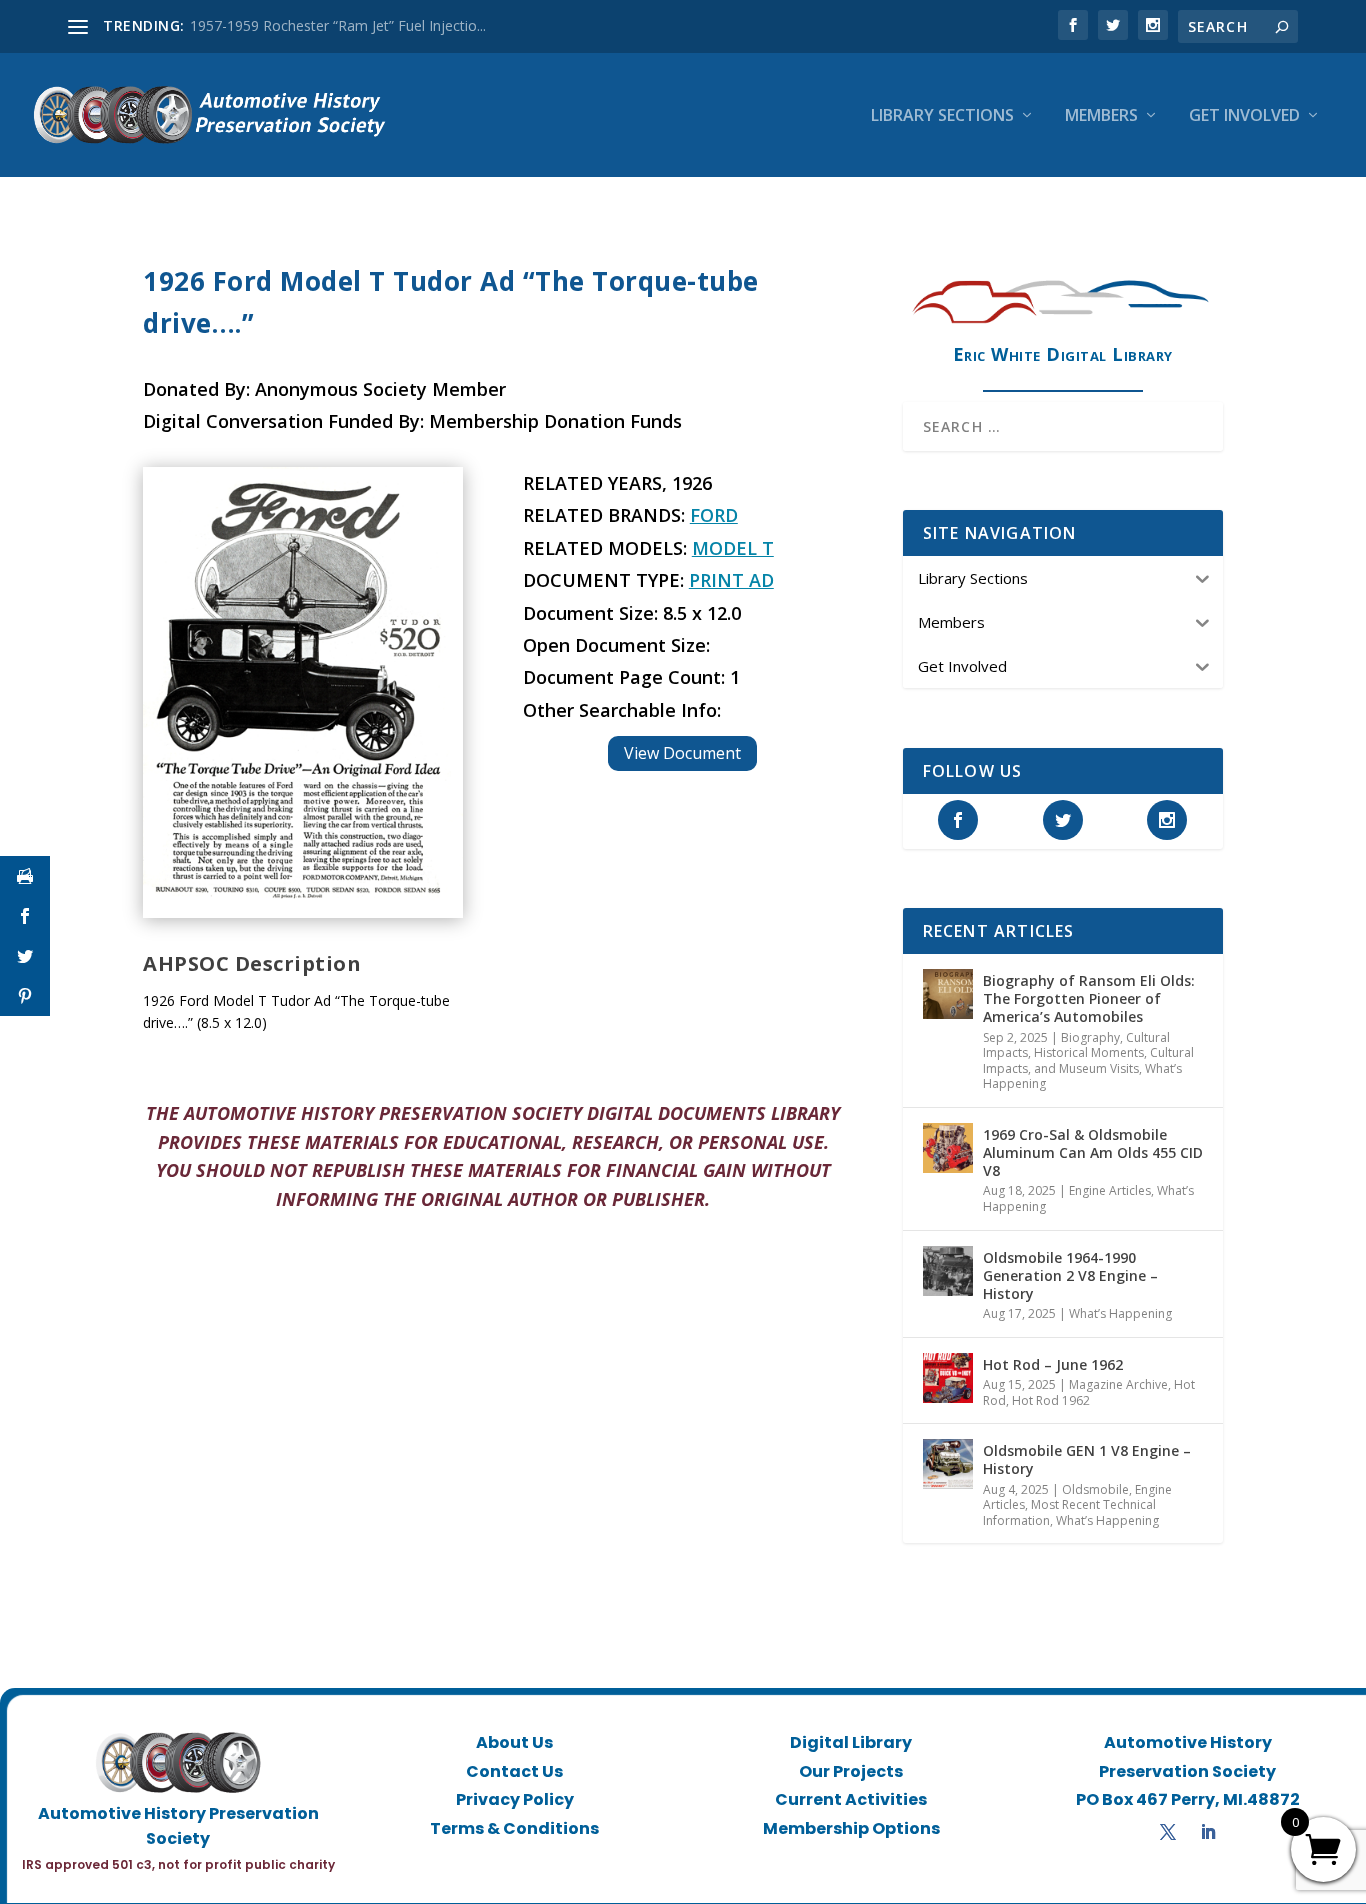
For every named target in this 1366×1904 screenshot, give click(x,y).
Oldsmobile (1095, 1489)
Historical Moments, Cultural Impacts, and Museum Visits (1088, 1060)
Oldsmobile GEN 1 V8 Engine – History (1087, 1459)
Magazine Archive (1118, 1384)
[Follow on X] (1168, 1832)
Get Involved (1244, 116)
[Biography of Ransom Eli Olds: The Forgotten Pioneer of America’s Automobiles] (948, 994)
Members (1101, 116)
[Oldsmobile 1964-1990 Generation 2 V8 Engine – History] (948, 1271)
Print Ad (731, 580)
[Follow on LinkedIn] (1208, 1832)
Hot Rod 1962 (1051, 1400)
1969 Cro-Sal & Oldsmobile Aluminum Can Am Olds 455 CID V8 (1093, 1152)
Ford (714, 515)
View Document (682, 753)
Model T (733, 548)
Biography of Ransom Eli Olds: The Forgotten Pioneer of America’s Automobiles (1089, 998)
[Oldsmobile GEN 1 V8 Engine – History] (948, 1464)
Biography (1090, 1037)
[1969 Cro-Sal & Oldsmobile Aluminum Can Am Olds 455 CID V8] (948, 1148)
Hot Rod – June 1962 (1053, 1364)
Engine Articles (1110, 1190)
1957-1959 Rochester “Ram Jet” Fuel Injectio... (338, 25)
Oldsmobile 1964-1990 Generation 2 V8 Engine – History (1070, 1275)
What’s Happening (1120, 1313)
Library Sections (942, 116)
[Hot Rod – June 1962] (948, 1378)
